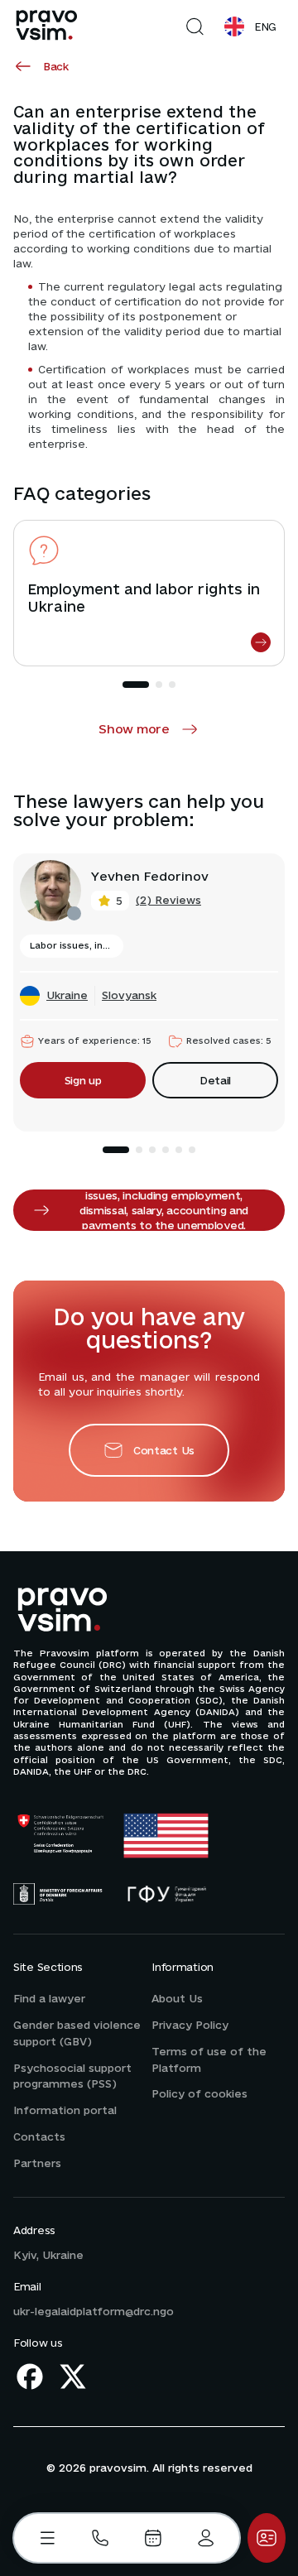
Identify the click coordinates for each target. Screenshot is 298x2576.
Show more (134, 729)
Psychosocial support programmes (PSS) (72, 2076)
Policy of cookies (199, 2093)
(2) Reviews (168, 900)
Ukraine (67, 995)
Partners (37, 2163)
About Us (177, 1998)
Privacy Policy (190, 2025)
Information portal (65, 2110)
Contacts (39, 2136)
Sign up (83, 1080)
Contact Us (164, 1450)
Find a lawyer (49, 1998)
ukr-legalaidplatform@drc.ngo (94, 2311)
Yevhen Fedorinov (150, 877)
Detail (215, 1080)
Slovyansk (129, 995)
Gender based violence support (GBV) (77, 2033)
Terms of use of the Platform (209, 2059)
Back (56, 66)
